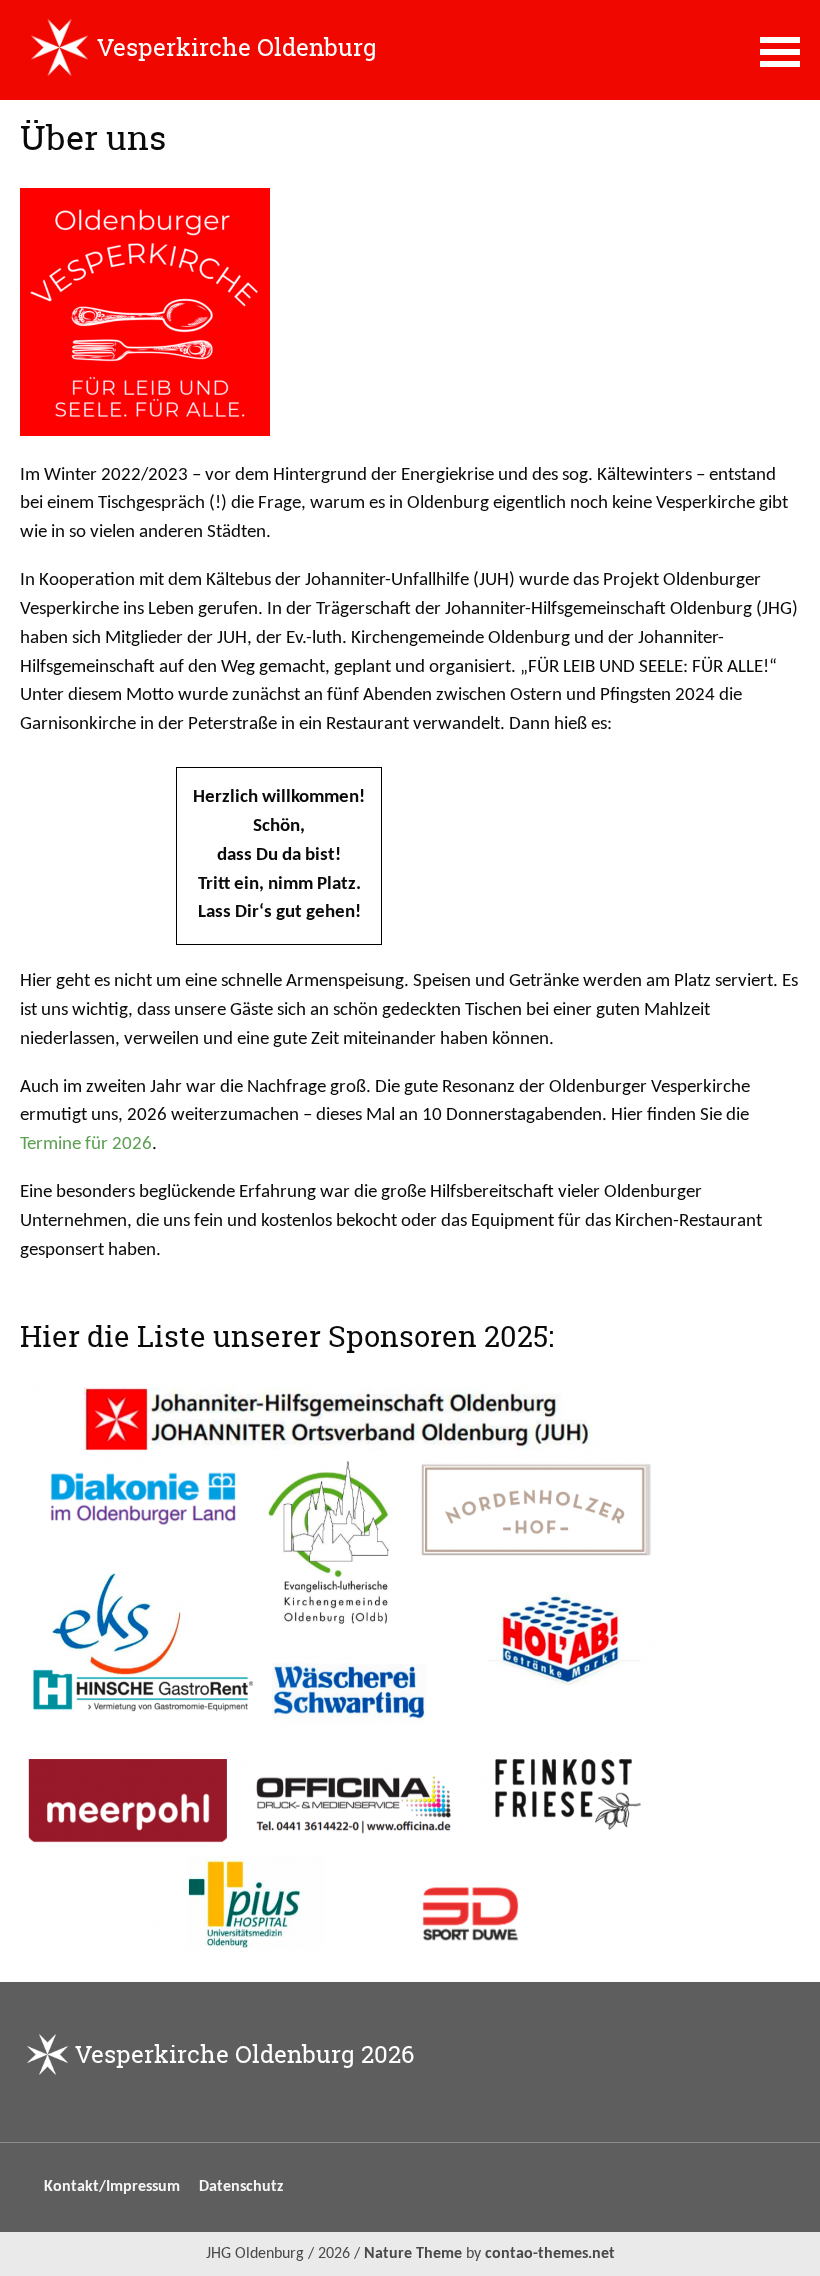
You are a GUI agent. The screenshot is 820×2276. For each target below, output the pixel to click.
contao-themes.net (550, 2254)
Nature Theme (413, 2254)
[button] (780, 50)
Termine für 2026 (86, 1144)
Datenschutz (241, 2187)
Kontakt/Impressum (112, 2187)
